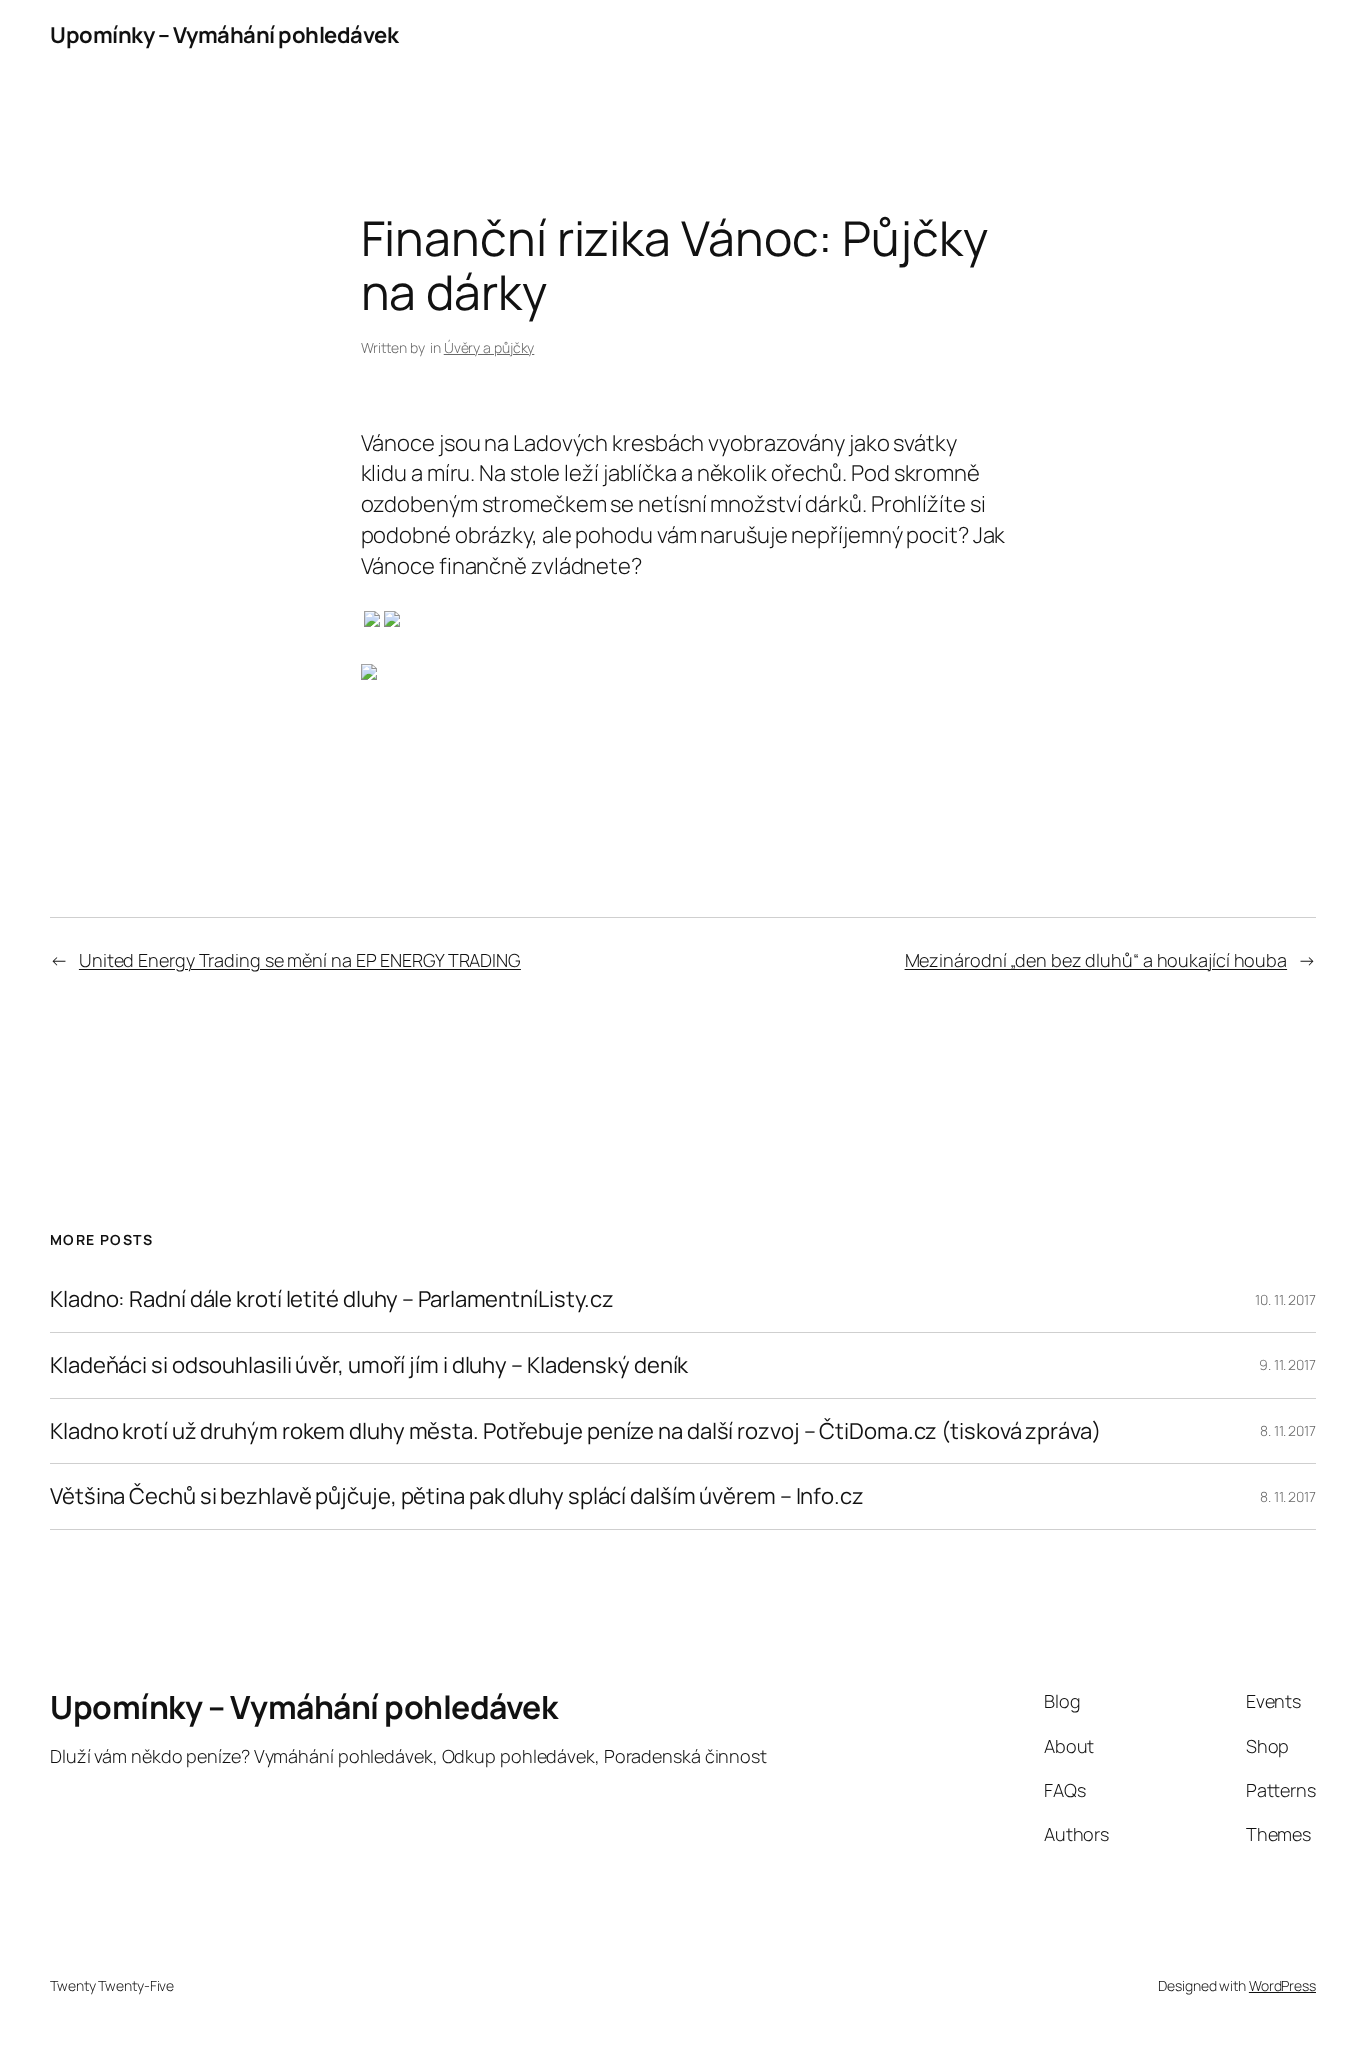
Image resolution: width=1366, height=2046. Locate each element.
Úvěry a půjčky (489, 347)
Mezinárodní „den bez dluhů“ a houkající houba (1096, 960)
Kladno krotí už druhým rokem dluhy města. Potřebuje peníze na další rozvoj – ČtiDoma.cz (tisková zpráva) (575, 1431)
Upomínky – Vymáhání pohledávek (224, 35)
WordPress (1282, 1985)
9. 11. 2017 (1287, 1364)
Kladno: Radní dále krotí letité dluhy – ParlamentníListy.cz (332, 1299)
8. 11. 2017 (1288, 1430)
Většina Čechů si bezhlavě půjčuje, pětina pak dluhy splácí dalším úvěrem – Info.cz (457, 1496)
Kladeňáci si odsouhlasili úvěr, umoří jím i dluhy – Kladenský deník (369, 1365)
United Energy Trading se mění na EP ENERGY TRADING (300, 960)
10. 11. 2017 (1285, 1299)
